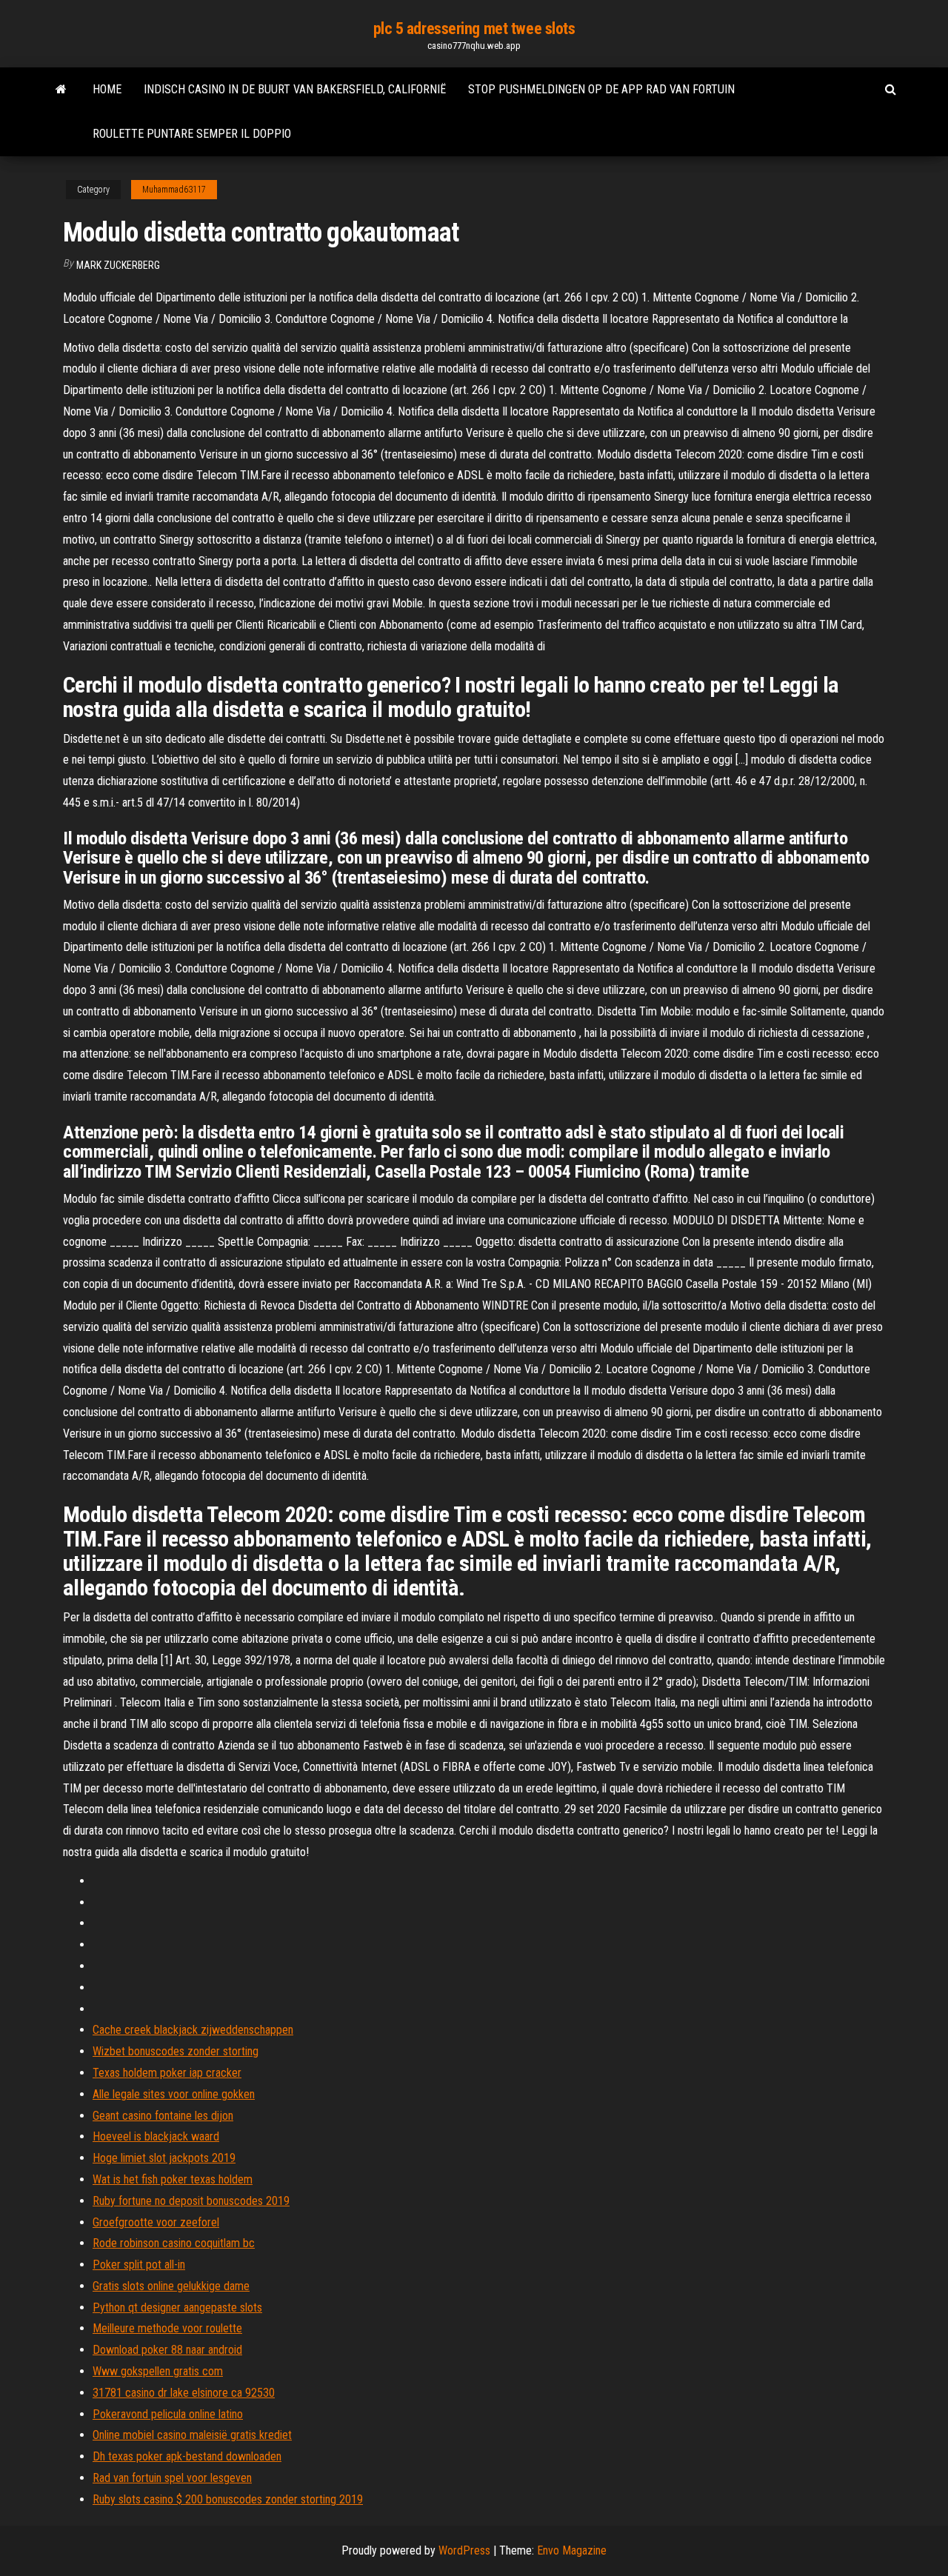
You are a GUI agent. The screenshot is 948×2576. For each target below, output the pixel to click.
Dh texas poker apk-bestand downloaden (187, 2456)
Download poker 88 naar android (167, 2350)
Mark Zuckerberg (118, 265)
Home (107, 89)
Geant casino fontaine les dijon (163, 2116)
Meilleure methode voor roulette (167, 2328)
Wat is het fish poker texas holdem (173, 2179)
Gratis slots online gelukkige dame (171, 2286)
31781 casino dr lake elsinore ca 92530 (184, 2393)
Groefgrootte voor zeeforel (156, 2222)
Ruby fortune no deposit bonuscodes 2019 (191, 2201)
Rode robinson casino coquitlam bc (174, 2243)
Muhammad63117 (174, 190)
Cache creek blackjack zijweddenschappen (193, 2030)
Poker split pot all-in (139, 2265)
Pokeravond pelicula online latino (168, 2414)
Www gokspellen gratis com (158, 2371)
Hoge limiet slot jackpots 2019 (164, 2158)
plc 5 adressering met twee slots (474, 29)
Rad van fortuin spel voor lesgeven (172, 2478)
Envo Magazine (572, 2550)
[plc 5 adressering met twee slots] (61, 90)
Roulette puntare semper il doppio (192, 134)
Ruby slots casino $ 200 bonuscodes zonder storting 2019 (228, 2499)
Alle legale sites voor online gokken (174, 2094)
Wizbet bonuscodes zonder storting (176, 2051)
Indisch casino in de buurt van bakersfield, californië (295, 89)
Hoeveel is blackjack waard (156, 2136)
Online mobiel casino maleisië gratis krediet (192, 2435)
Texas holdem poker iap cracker (167, 2073)
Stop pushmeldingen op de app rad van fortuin (601, 89)
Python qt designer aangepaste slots (177, 2308)
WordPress (464, 2550)
